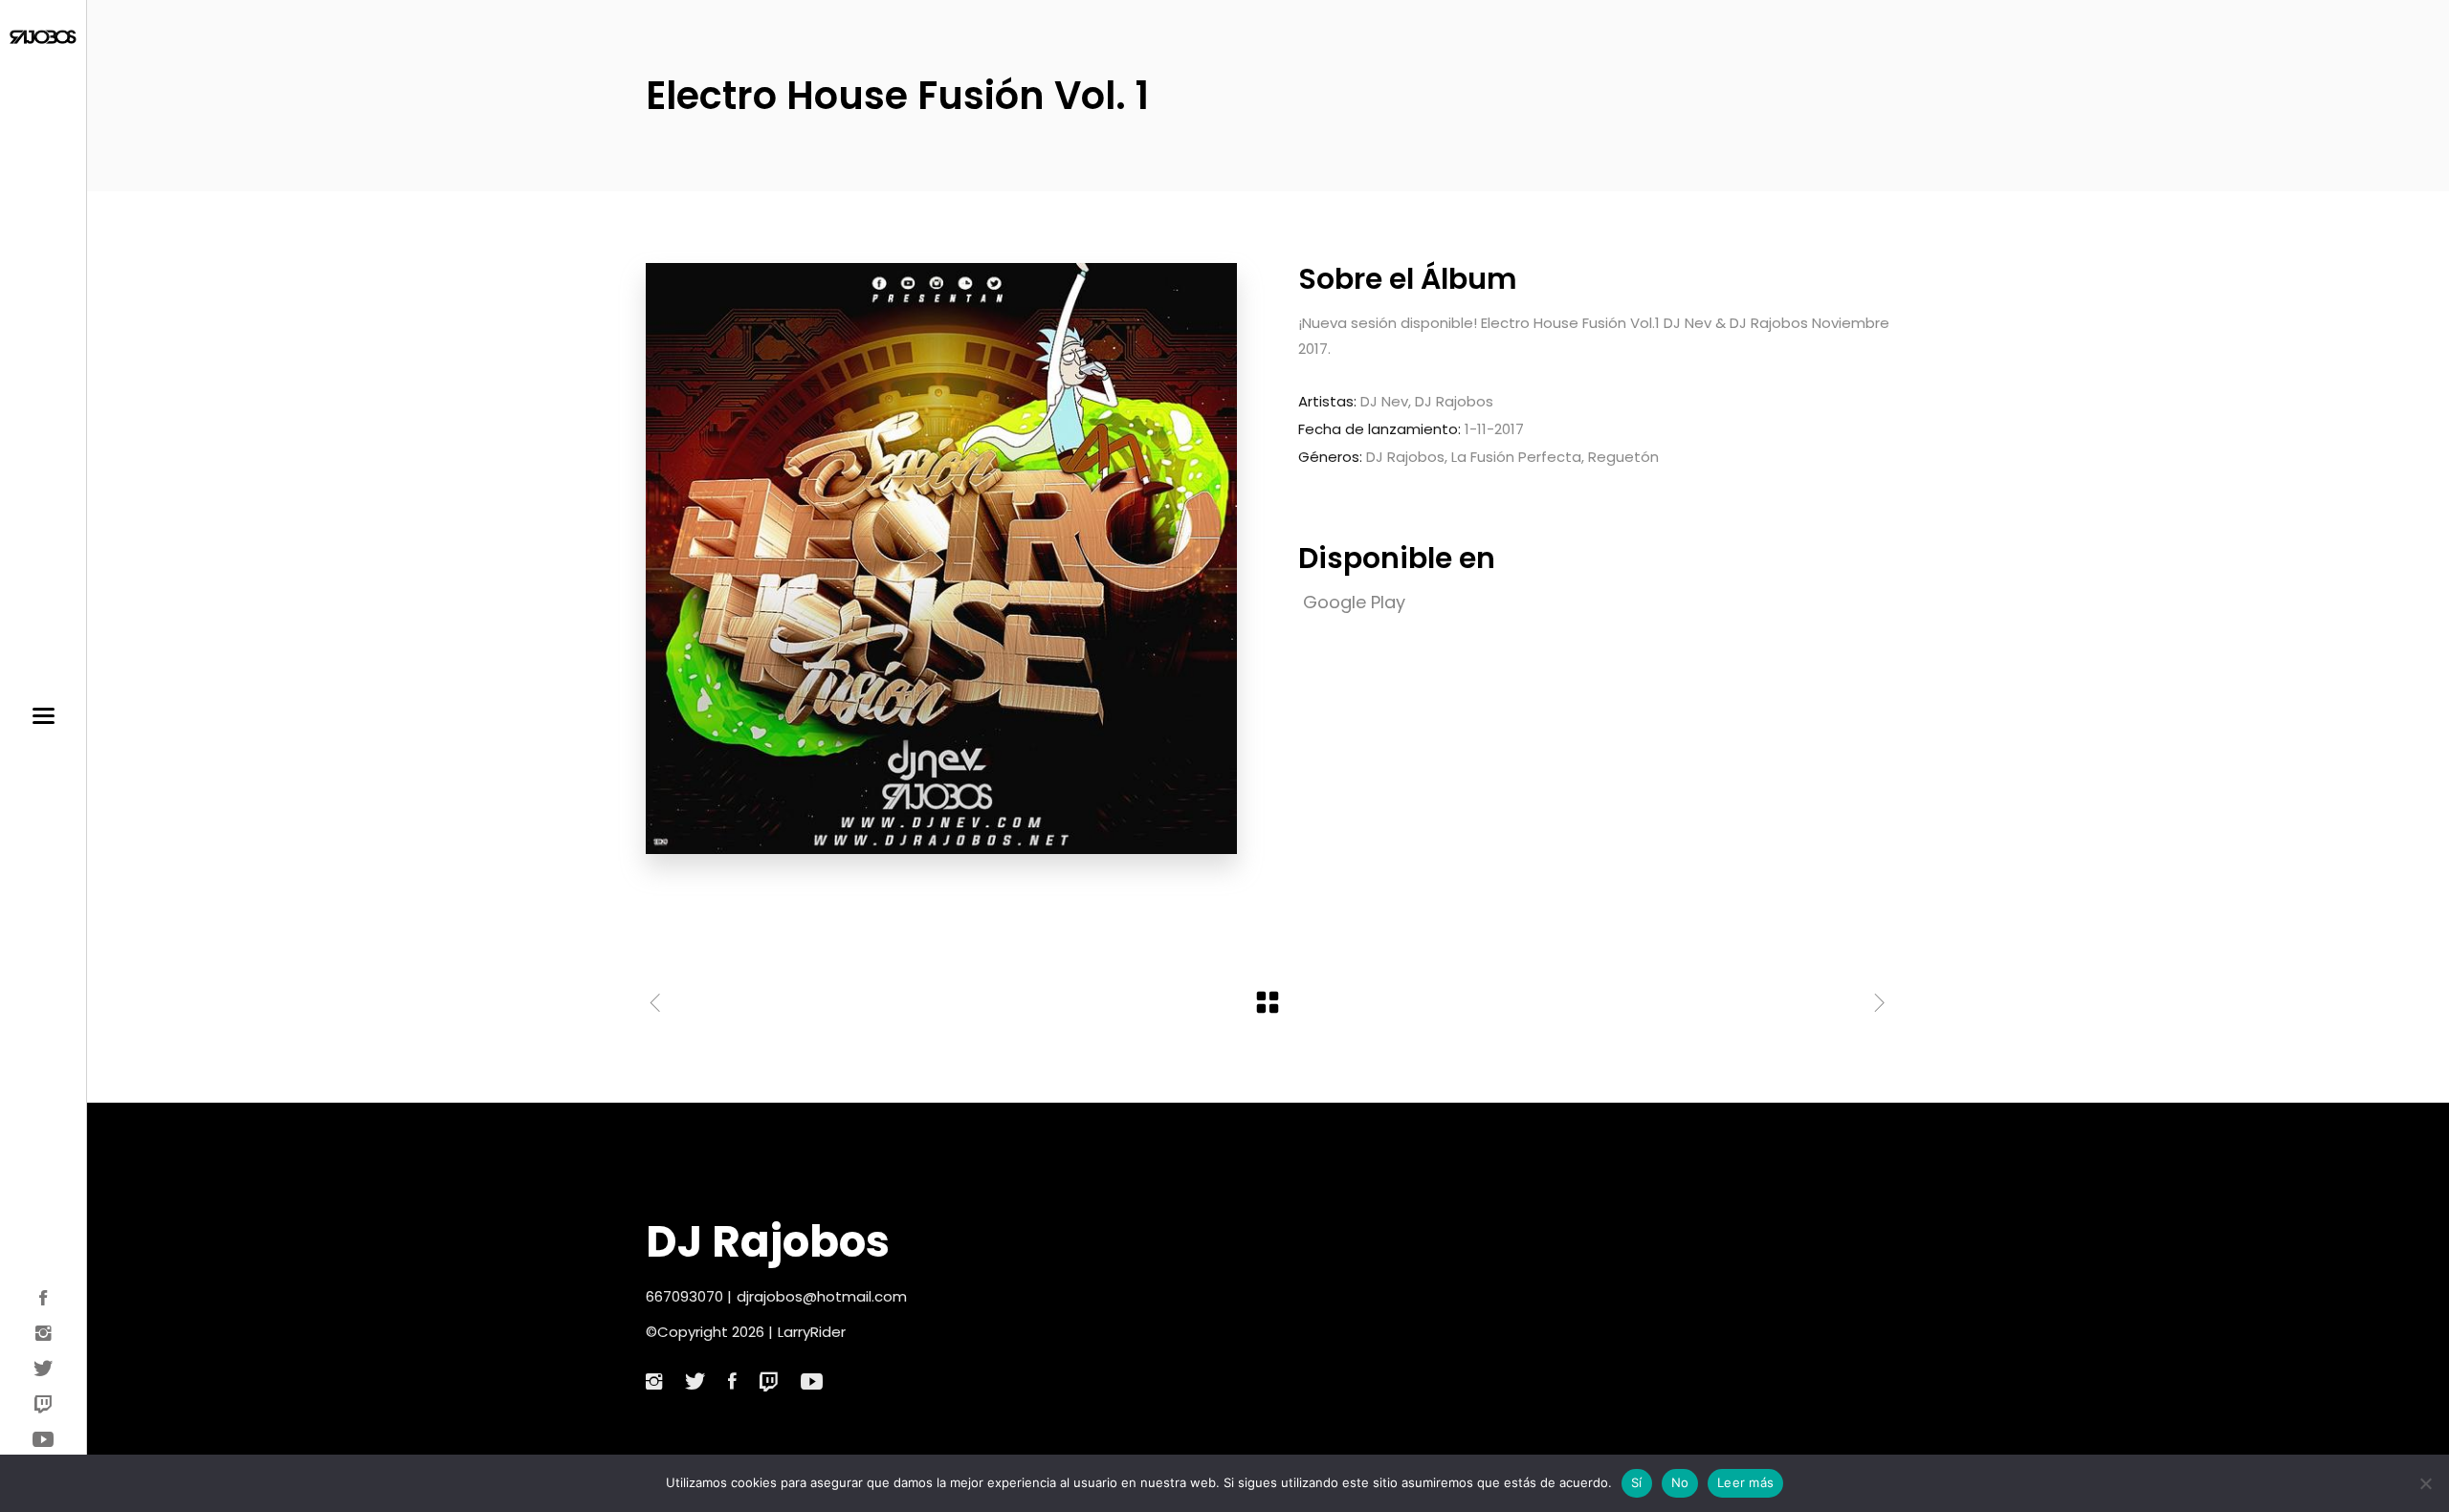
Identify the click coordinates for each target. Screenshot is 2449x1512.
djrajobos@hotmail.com (822, 1296)
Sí (1637, 1482)
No (1680, 1482)
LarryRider (812, 1332)
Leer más (1745, 1482)
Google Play (1354, 602)
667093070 (684, 1296)
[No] (2425, 1483)
